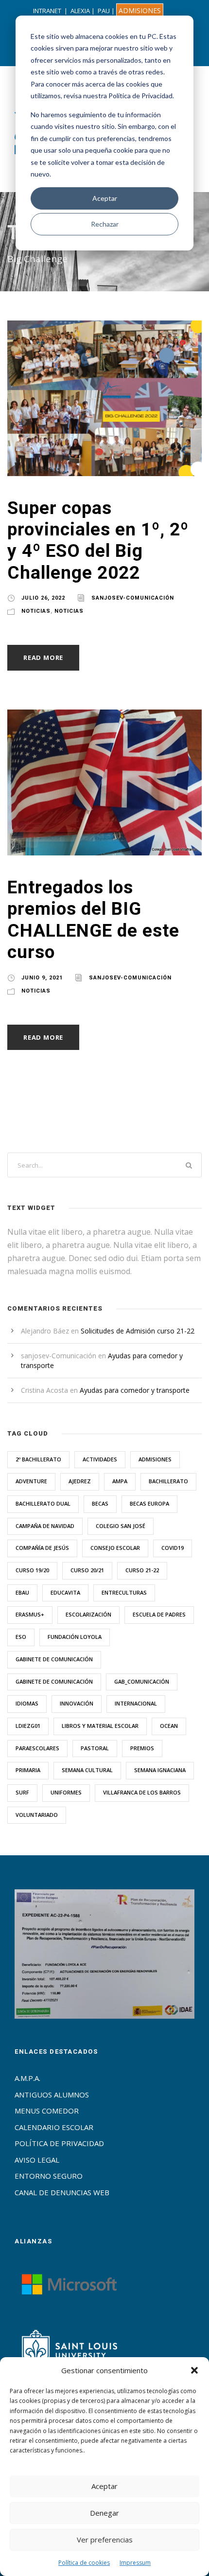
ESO (21, 1637)
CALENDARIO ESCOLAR (54, 2127)
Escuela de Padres (159, 1614)
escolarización (88, 1614)
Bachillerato (168, 1481)
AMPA (120, 1481)
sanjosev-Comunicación (133, 598)
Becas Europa (149, 1503)
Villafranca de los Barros (142, 1792)
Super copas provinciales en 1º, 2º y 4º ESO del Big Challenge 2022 (98, 540)
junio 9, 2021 (42, 978)
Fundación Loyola (75, 1637)
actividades (100, 1459)
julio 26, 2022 (43, 598)
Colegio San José (121, 1526)
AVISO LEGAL (37, 2160)
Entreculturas (124, 1592)
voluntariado (37, 1815)
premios (142, 1748)
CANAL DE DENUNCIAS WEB (62, 2192)
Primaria (28, 1770)
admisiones (155, 1459)
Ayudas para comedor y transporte (135, 1390)
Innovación (77, 1703)
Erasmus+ (30, 1614)
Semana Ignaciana (160, 1770)
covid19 (173, 1548)
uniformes (66, 1792)
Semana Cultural (87, 1770)
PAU (104, 11)
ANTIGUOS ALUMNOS (52, 2095)
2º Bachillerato (38, 1459)
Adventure (31, 1481)
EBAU (22, 1592)
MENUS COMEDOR (47, 2111)
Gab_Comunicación (142, 1681)
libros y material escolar (100, 1726)
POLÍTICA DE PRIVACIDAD (59, 2143)
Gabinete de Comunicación (54, 1659)
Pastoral (95, 1748)
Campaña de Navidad (45, 1526)
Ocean (169, 1726)
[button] (194, 2370)
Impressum (135, 2563)
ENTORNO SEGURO (49, 2176)
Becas (100, 1503)
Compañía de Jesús (42, 1548)
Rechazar (105, 224)
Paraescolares (37, 1748)
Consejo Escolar (115, 1548)
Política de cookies (84, 2563)
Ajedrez (80, 1481)
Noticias (36, 611)
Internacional (136, 1703)
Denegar (104, 2513)
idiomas (27, 1703)
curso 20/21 (87, 1570)
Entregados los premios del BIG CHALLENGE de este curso (93, 920)
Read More (43, 657)
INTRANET (47, 11)
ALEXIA (80, 11)
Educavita (65, 1592)
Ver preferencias (105, 2540)
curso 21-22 (142, 1570)
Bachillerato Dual (43, 1503)
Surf (22, 1792)
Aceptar (105, 198)
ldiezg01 (28, 1726)
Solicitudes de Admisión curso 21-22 (138, 1331)
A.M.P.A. (27, 2078)
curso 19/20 (32, 1570)
